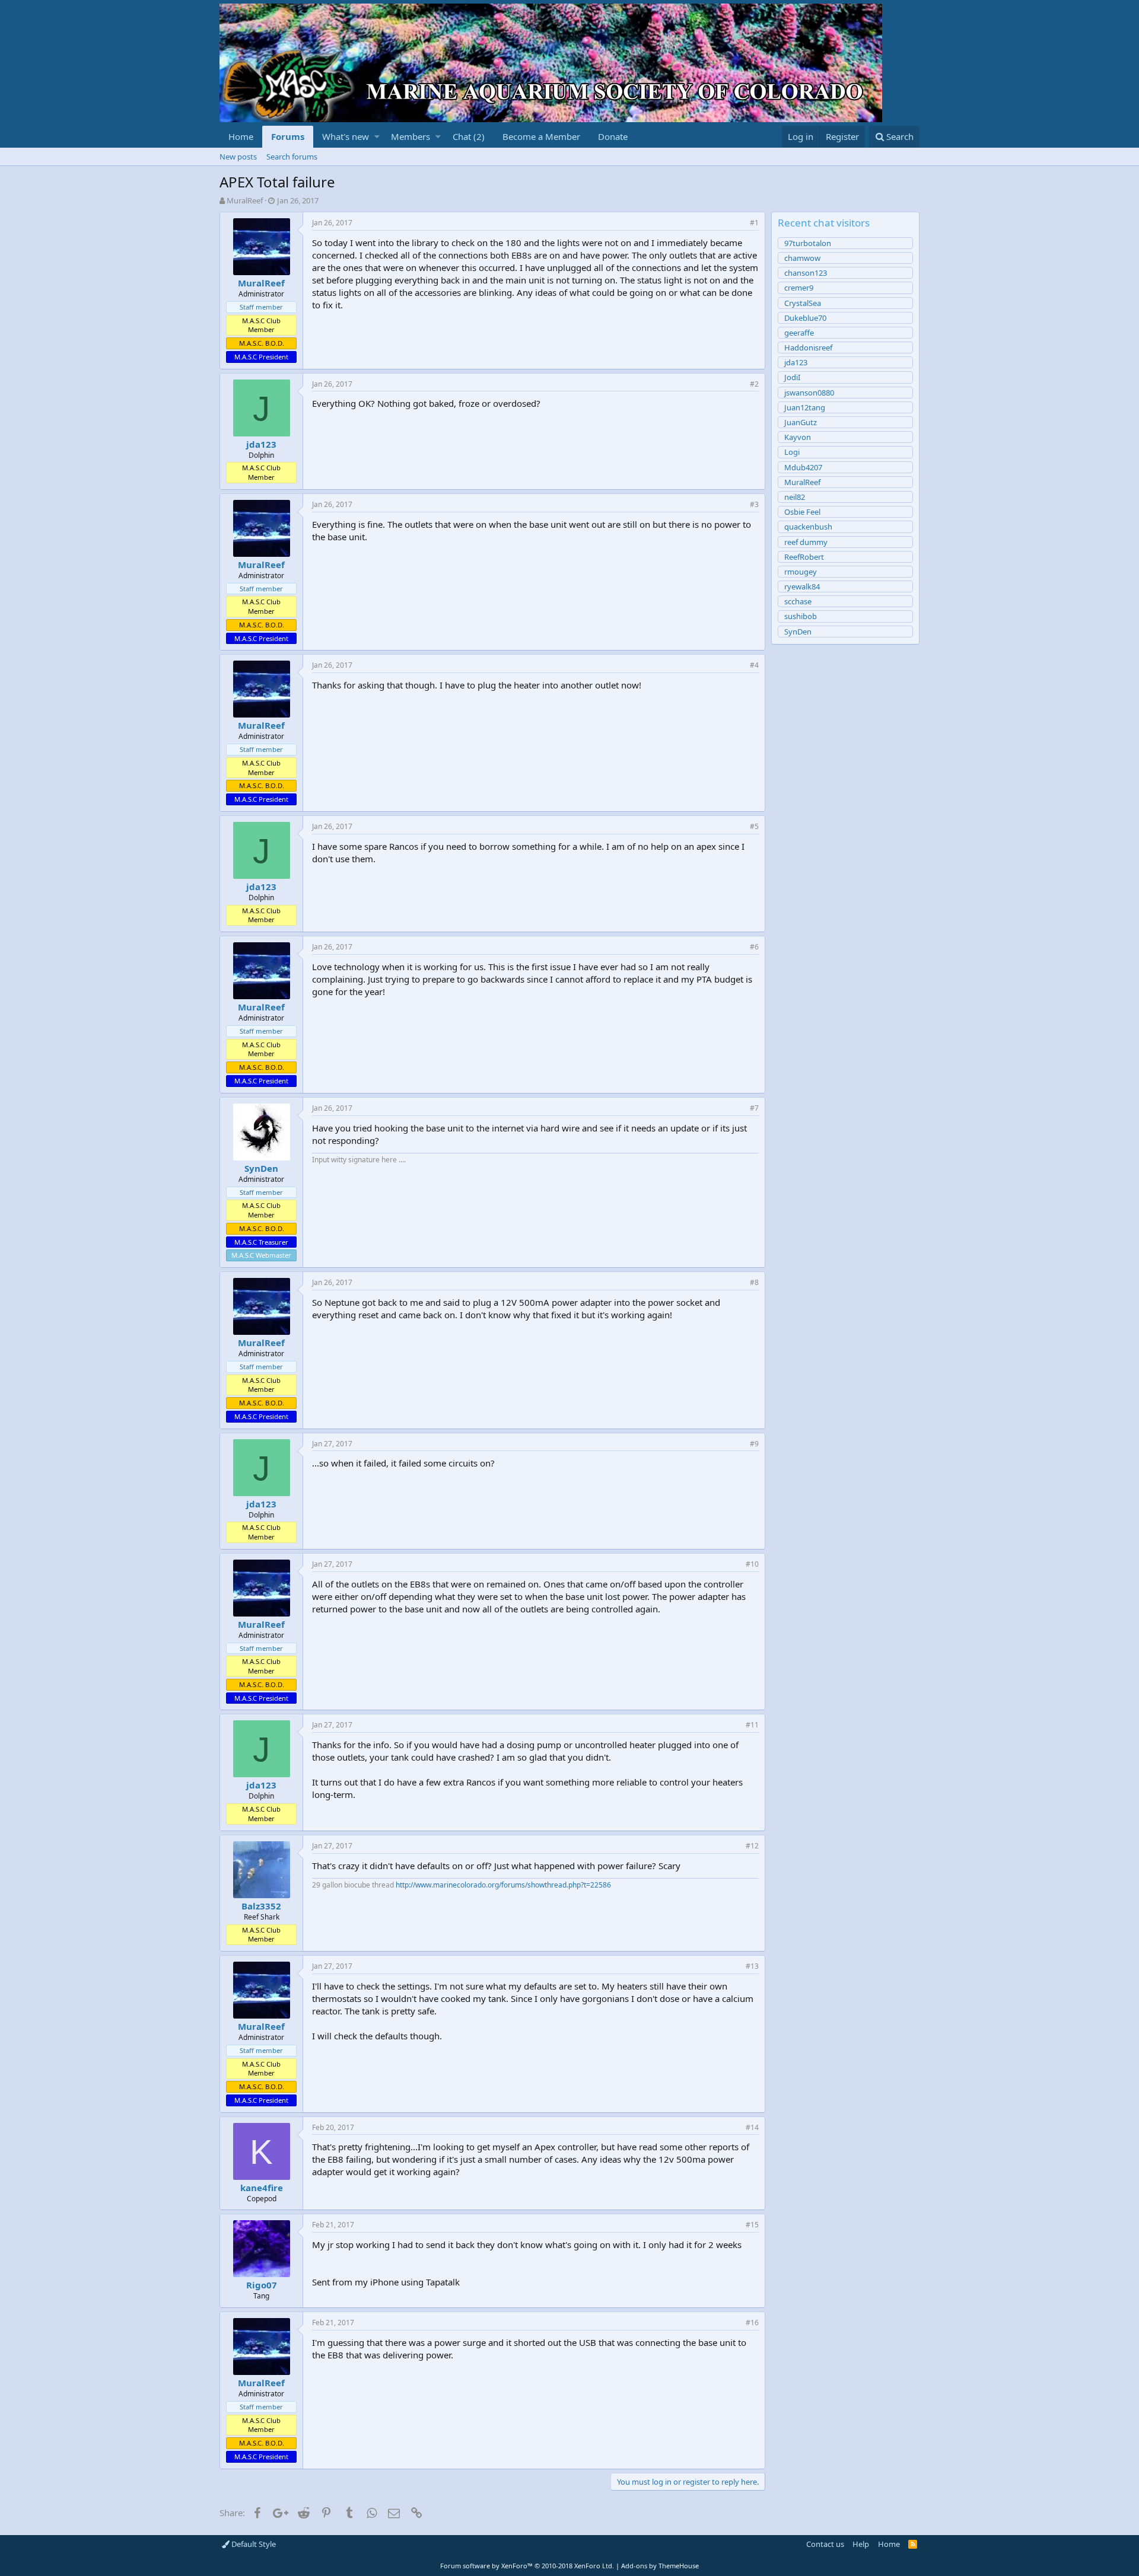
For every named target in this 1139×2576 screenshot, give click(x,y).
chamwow (802, 258)
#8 (754, 1282)
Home (241, 136)
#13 (752, 1966)
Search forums (292, 157)
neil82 (795, 497)
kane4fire (262, 2188)
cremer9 (799, 288)
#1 (754, 223)
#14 (752, 2127)
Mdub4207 (803, 467)
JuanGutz (801, 422)
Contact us (825, 2544)
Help (861, 2544)
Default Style (253, 2544)
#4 (754, 665)
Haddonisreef (808, 347)
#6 (754, 947)
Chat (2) (469, 136)
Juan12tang (805, 407)
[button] (377, 137)
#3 (754, 504)
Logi (792, 452)
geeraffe (799, 333)
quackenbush (808, 527)
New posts (238, 157)
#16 (752, 2322)
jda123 (261, 444)
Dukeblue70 (805, 318)
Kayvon (798, 437)
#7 (754, 1108)
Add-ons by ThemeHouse (660, 2566)
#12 (752, 1846)
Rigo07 (262, 2285)
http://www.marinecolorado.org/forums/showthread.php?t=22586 (503, 1885)
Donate (613, 136)
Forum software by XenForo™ (527, 2566)
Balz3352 (261, 1906)
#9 (754, 1444)
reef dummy (806, 542)
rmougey (801, 572)
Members (411, 136)
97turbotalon (808, 243)
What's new (346, 136)
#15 (752, 2225)
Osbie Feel (802, 512)
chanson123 (806, 273)
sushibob (801, 616)
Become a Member (541, 136)
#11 (752, 1725)
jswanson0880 (809, 393)
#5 (754, 826)
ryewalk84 (802, 586)
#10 (752, 1564)
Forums (288, 136)
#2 (754, 384)
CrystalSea (803, 303)
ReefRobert (804, 557)
